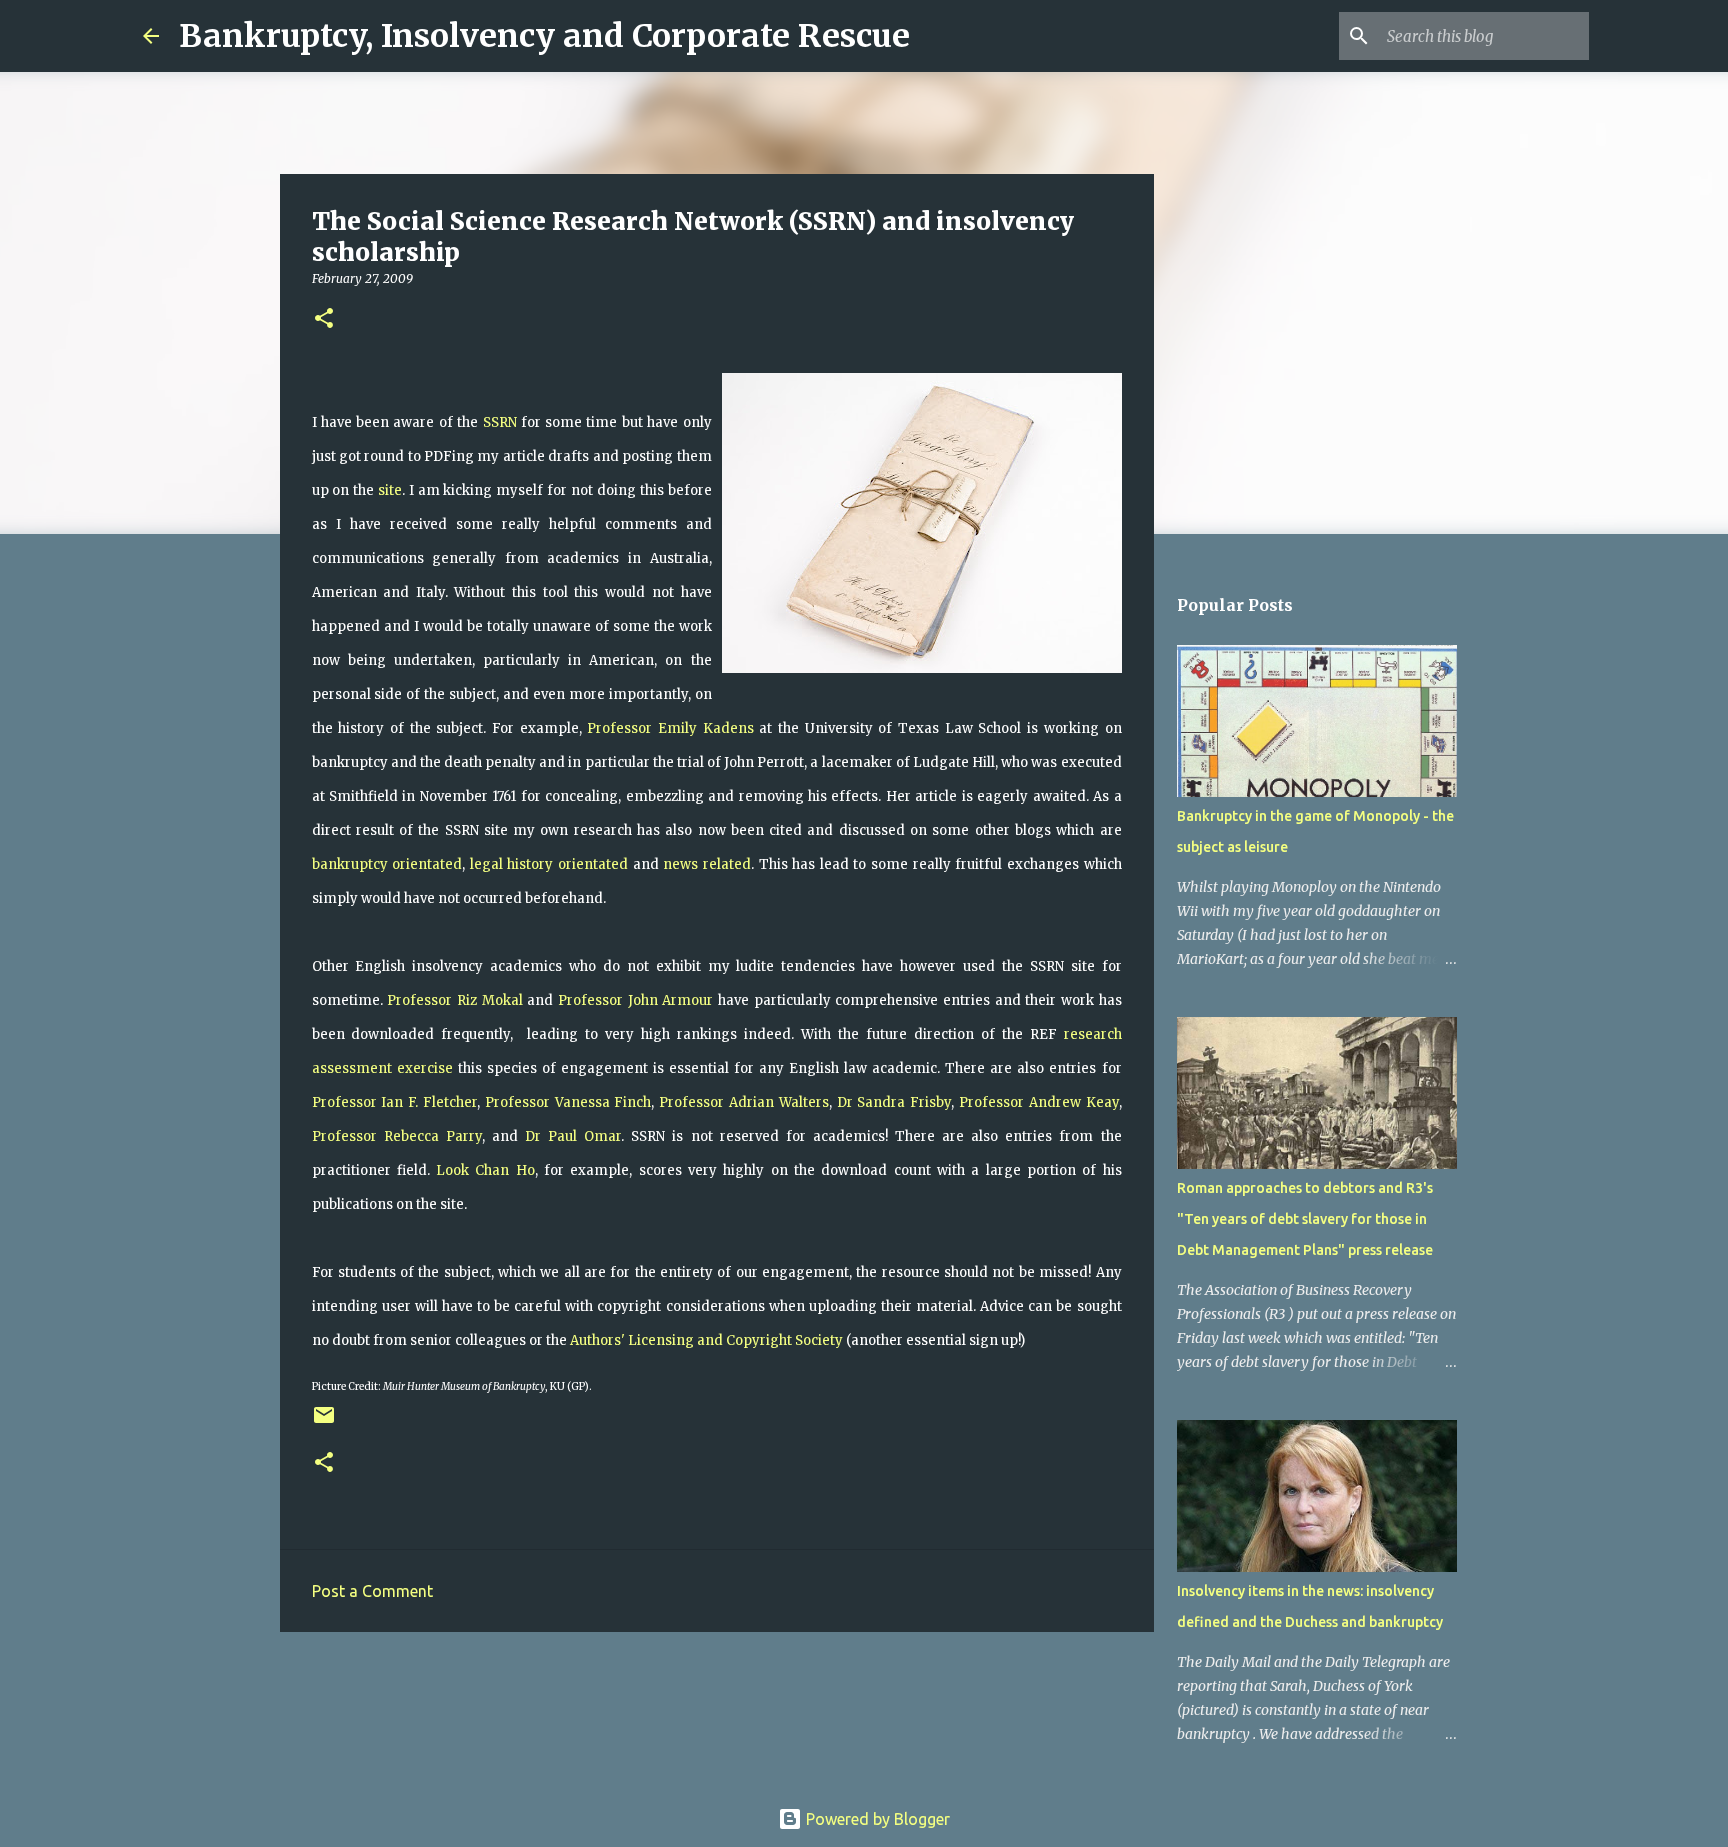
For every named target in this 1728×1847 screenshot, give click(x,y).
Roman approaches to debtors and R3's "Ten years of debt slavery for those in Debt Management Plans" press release (1305, 1219)
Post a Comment (372, 1591)
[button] (324, 319)
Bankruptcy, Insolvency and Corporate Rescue (544, 36)
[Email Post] (324, 1422)
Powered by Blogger (876, 1819)
